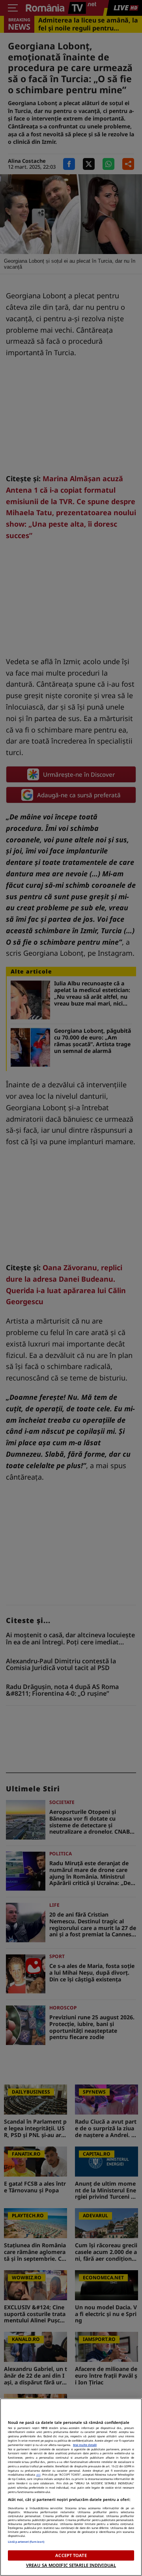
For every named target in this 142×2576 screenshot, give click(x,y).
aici (38, 2474)
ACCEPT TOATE (71, 2555)
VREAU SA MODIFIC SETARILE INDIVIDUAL (71, 2565)
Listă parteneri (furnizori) (26, 2542)
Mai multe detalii (85, 2445)
